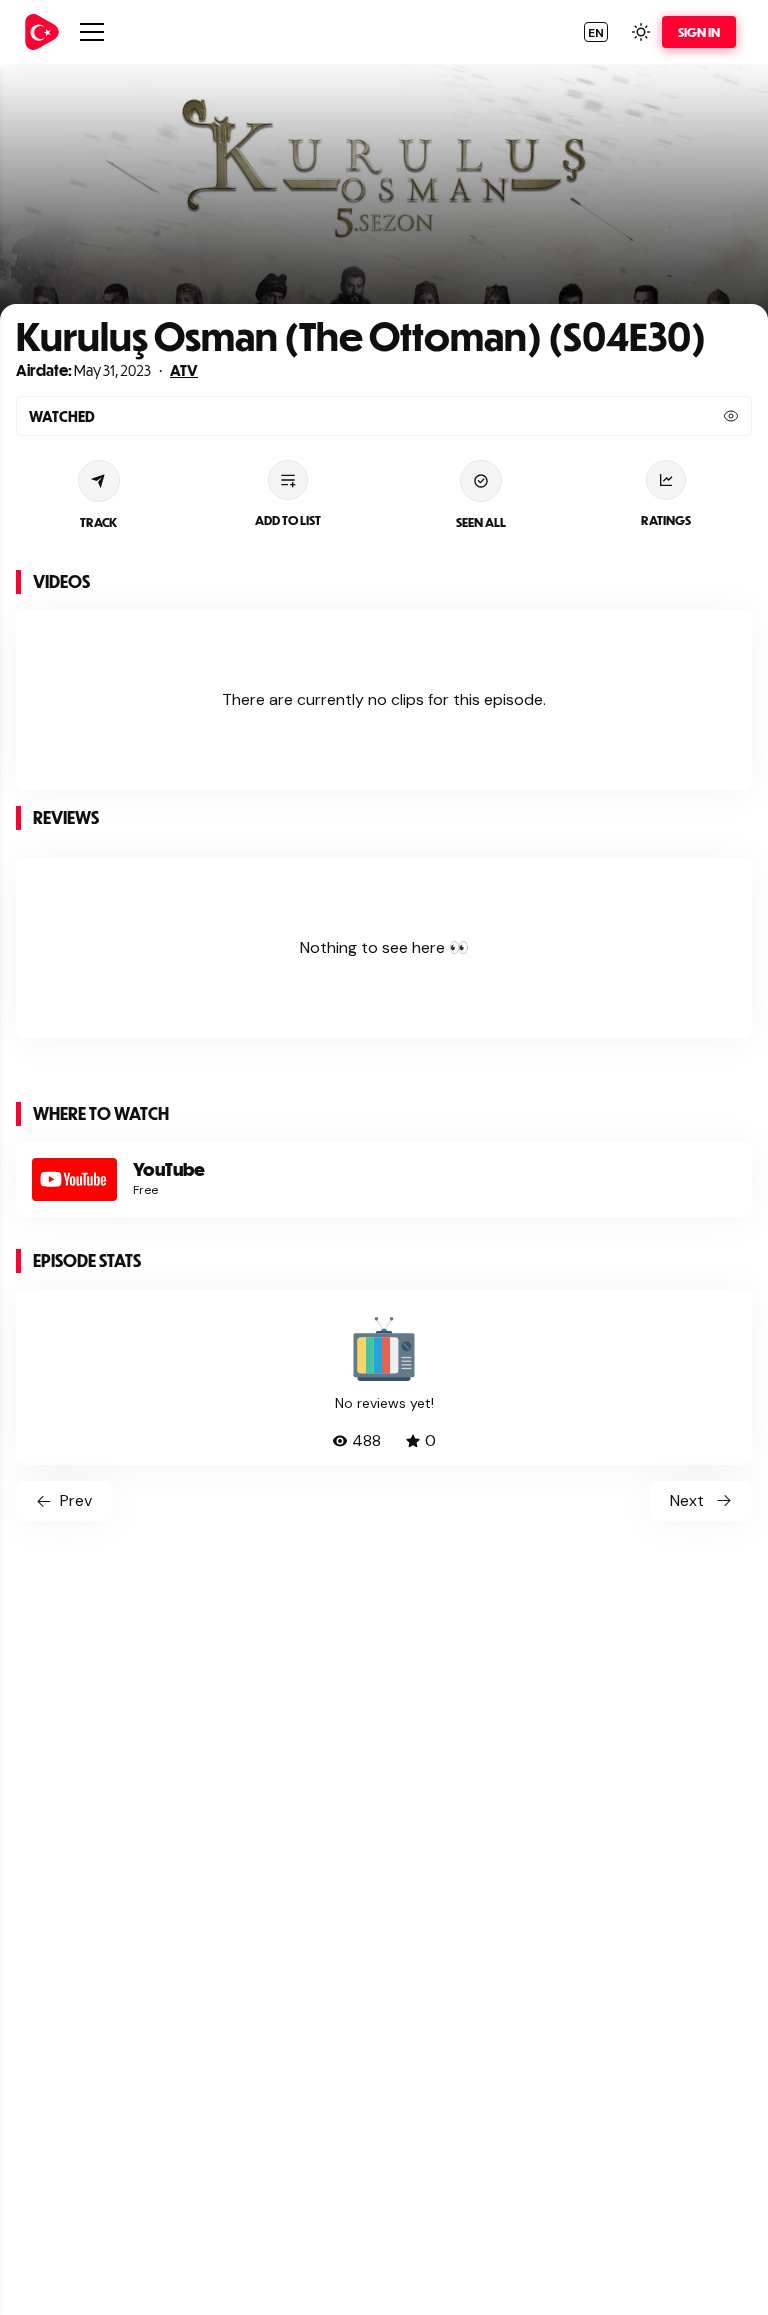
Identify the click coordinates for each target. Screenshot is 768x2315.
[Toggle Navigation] (92, 32)
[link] (42, 32)
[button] (596, 32)
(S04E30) (624, 335)
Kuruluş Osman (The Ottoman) (279, 335)
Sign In (699, 32)
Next (687, 1500)
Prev (76, 1500)
